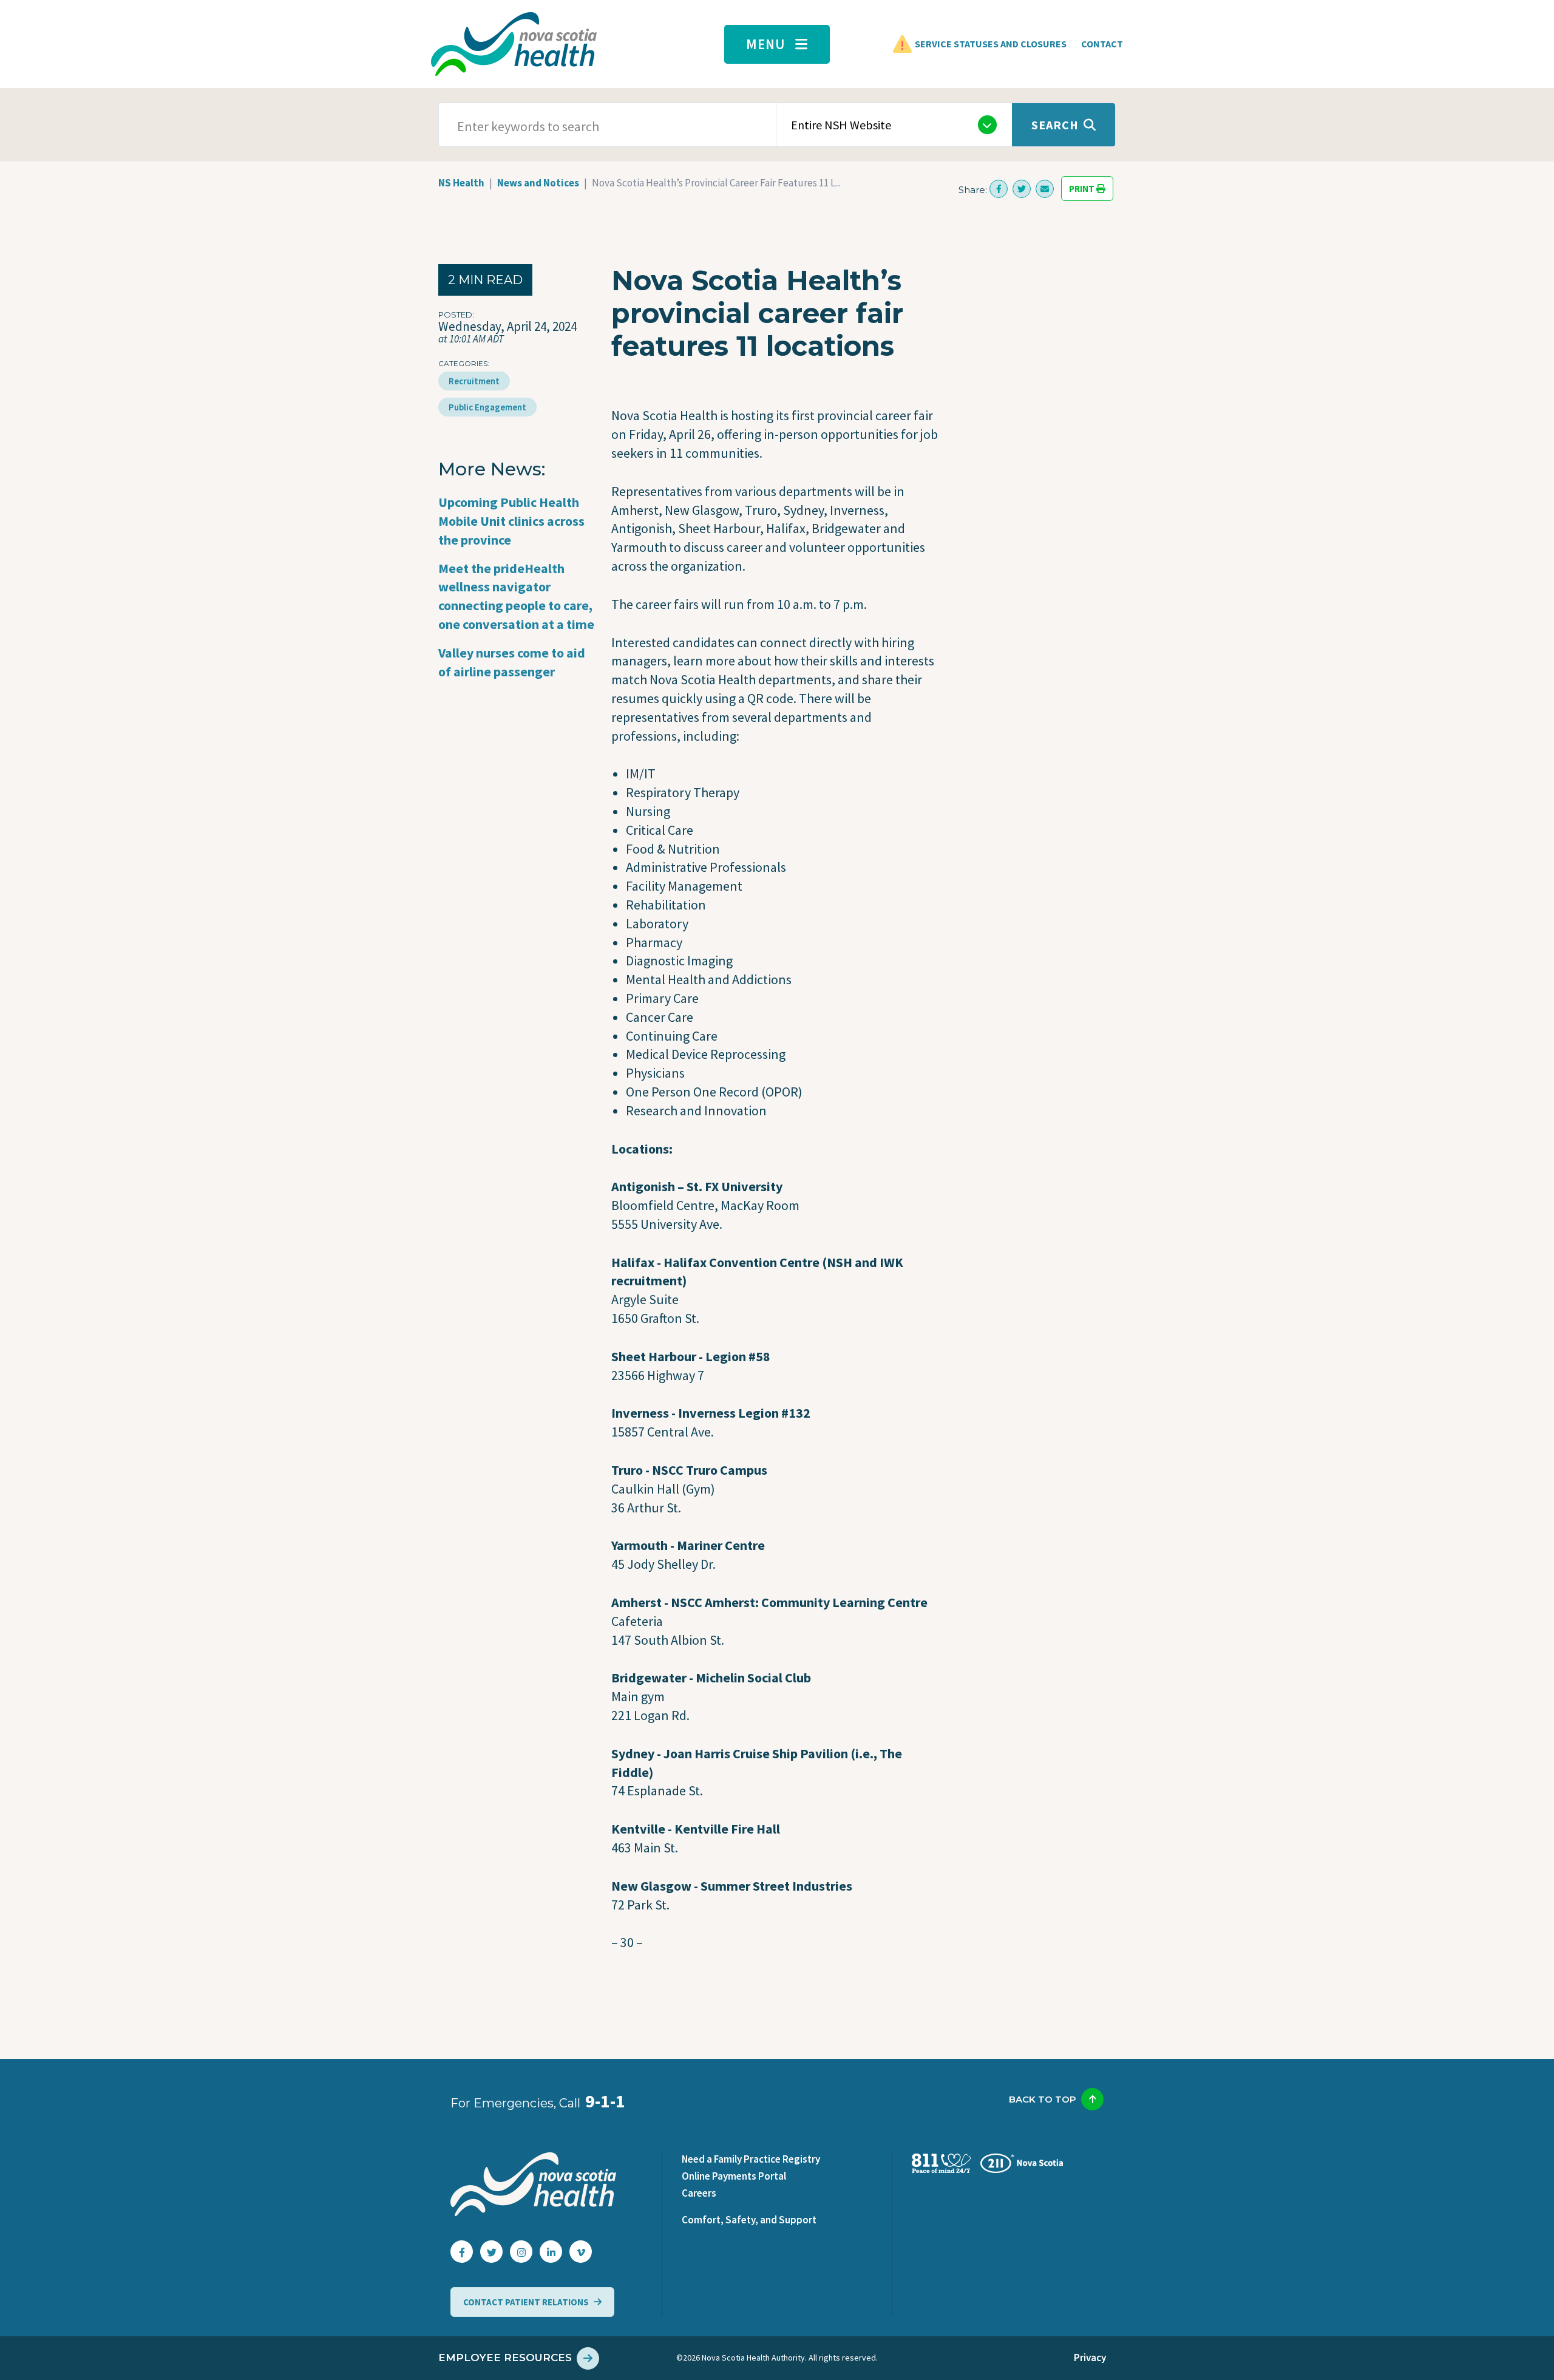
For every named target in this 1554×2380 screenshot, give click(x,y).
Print (1083, 189)
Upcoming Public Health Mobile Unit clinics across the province (511, 521)
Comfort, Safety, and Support (749, 2220)
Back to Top (1043, 2099)
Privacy (1090, 2358)
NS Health (461, 183)
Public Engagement (487, 407)
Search (1055, 125)
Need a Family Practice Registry (751, 2159)
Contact (1102, 44)
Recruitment (474, 381)
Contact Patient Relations (526, 2302)
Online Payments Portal (734, 2176)
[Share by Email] (1045, 189)
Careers (699, 2193)
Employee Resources (505, 2358)
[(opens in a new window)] (999, 189)
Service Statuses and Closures (991, 44)
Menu (766, 44)
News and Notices (538, 183)
